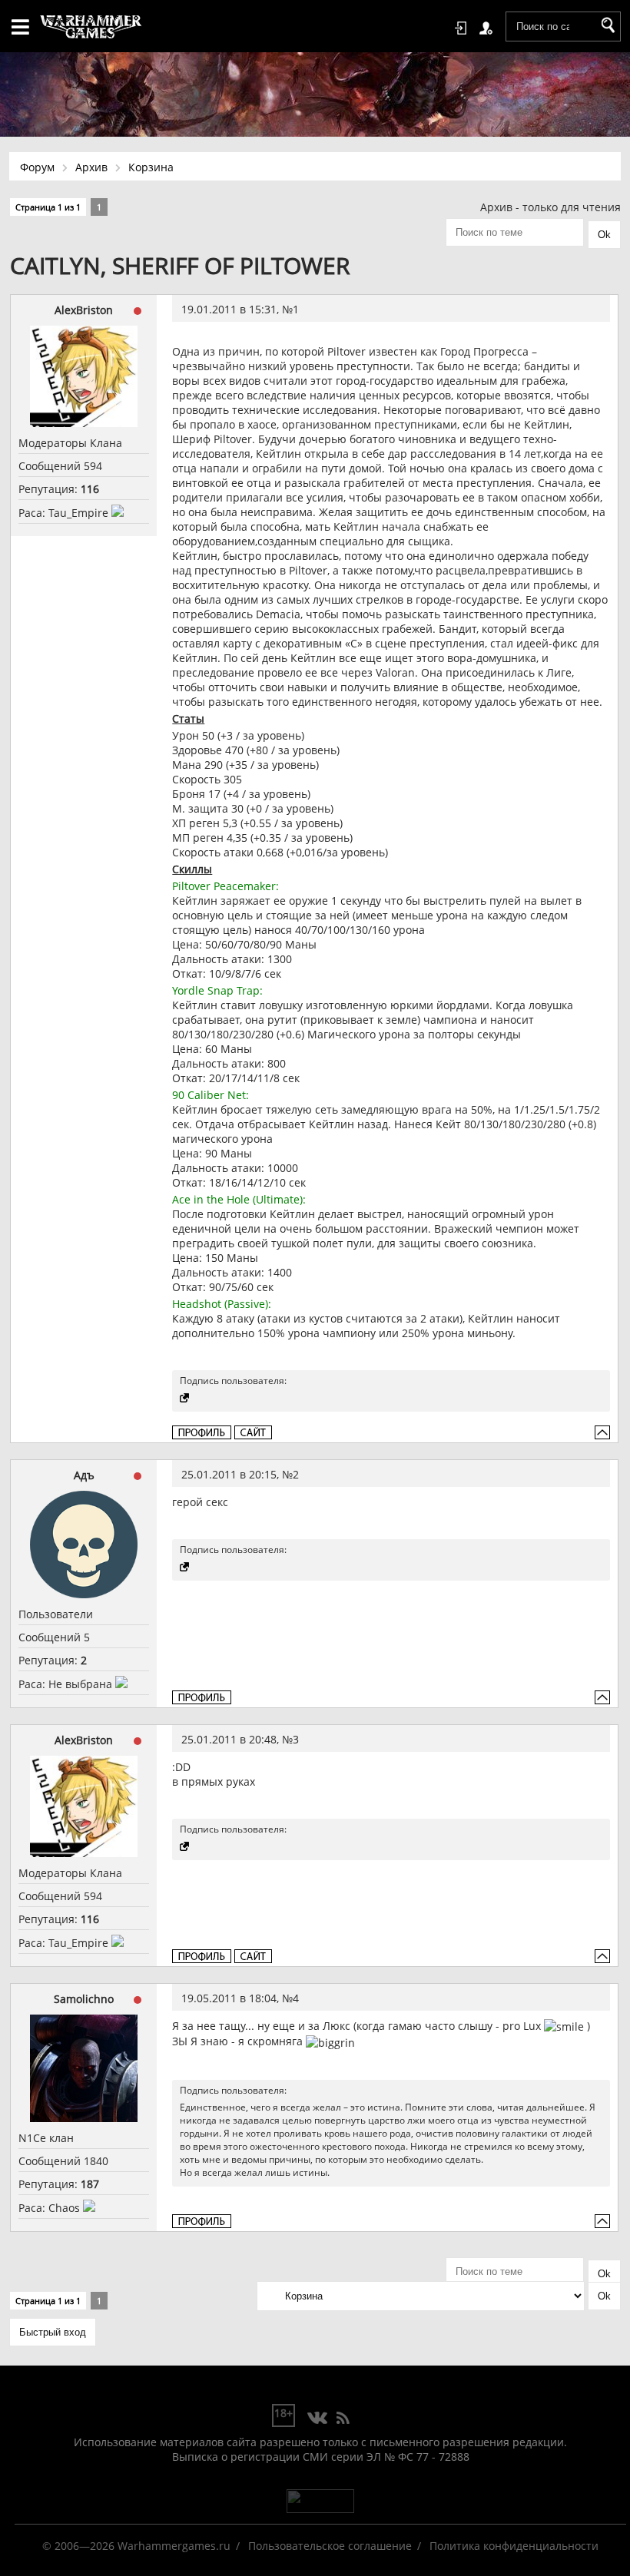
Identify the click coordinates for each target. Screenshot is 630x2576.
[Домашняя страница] (253, 1432)
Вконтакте (318, 2419)
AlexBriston (84, 310)
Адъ (84, 1475)
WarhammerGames (91, 27)
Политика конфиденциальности (514, 2546)
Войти (463, 28)
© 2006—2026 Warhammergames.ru (136, 2546)
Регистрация (489, 28)
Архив (91, 167)
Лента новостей (343, 2419)
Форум (37, 167)
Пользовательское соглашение (330, 2546)
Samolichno (84, 1999)
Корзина (151, 167)
